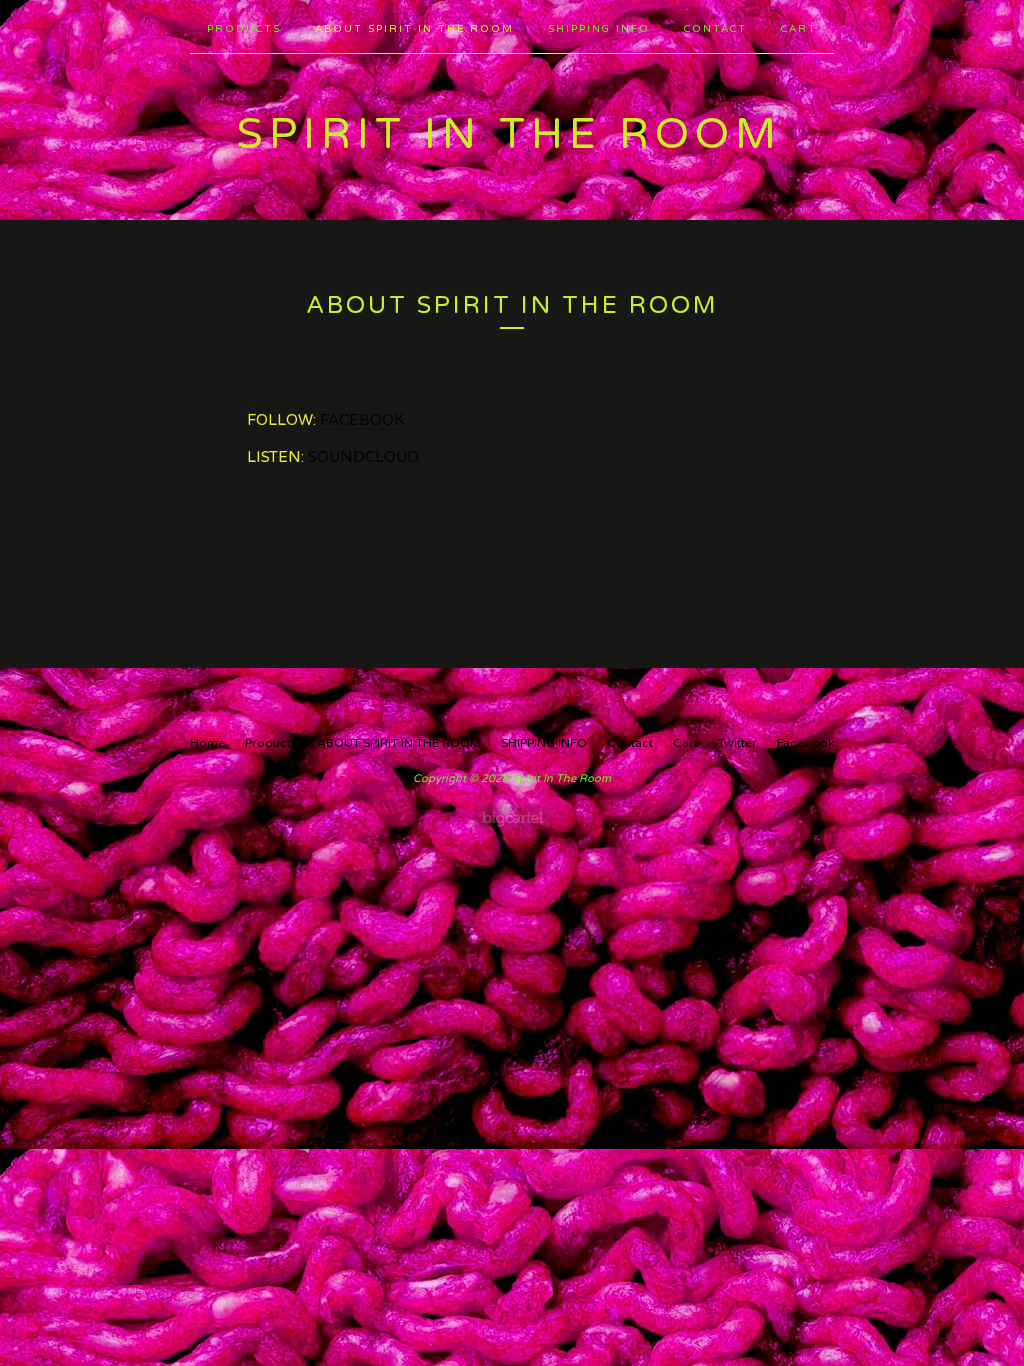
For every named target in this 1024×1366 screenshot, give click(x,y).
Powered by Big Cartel (512, 817)
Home (207, 743)
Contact (715, 29)
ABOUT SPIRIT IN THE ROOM (414, 29)
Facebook (805, 743)
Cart (799, 29)
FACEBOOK (362, 420)
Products (244, 29)
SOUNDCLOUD (363, 457)
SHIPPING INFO (599, 29)
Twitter (737, 743)
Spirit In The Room (509, 134)
